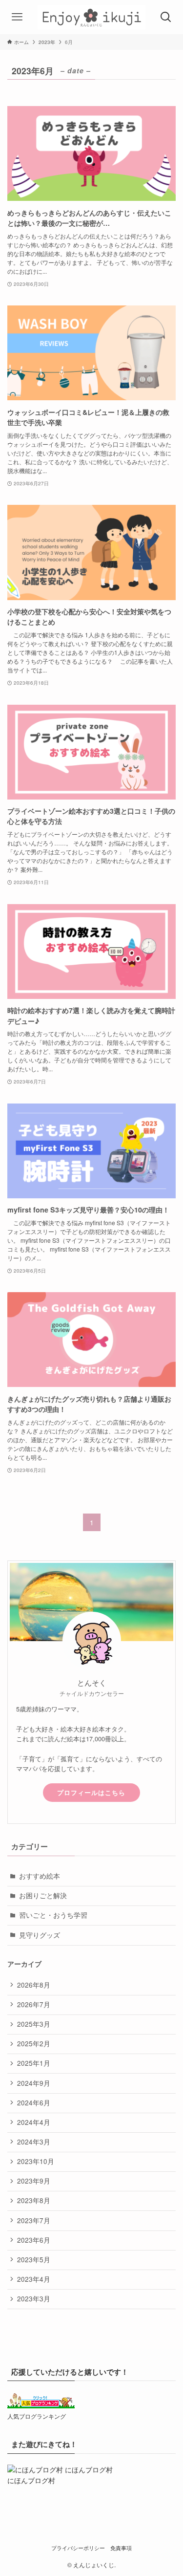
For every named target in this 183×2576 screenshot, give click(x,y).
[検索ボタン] (166, 17)
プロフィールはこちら (91, 1793)
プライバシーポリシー (78, 2548)
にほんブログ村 (31, 2480)
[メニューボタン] (17, 17)
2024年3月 (34, 2142)
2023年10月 (36, 2161)
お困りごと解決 (43, 1895)
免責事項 (121, 2548)
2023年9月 (34, 2181)
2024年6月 (34, 2103)
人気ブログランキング (37, 2416)
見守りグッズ (40, 1935)
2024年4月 (34, 2122)
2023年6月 (34, 2240)
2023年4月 (34, 2279)
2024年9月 (34, 2083)
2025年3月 (34, 2024)
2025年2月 (34, 2044)
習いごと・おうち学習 (53, 1915)
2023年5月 (34, 2260)
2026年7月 (34, 2004)
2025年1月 (34, 2063)
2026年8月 (34, 1985)
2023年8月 (34, 2200)
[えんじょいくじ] (91, 17)
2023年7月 (34, 2220)
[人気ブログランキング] (41, 2406)
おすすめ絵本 (40, 1876)
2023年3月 (34, 2299)
